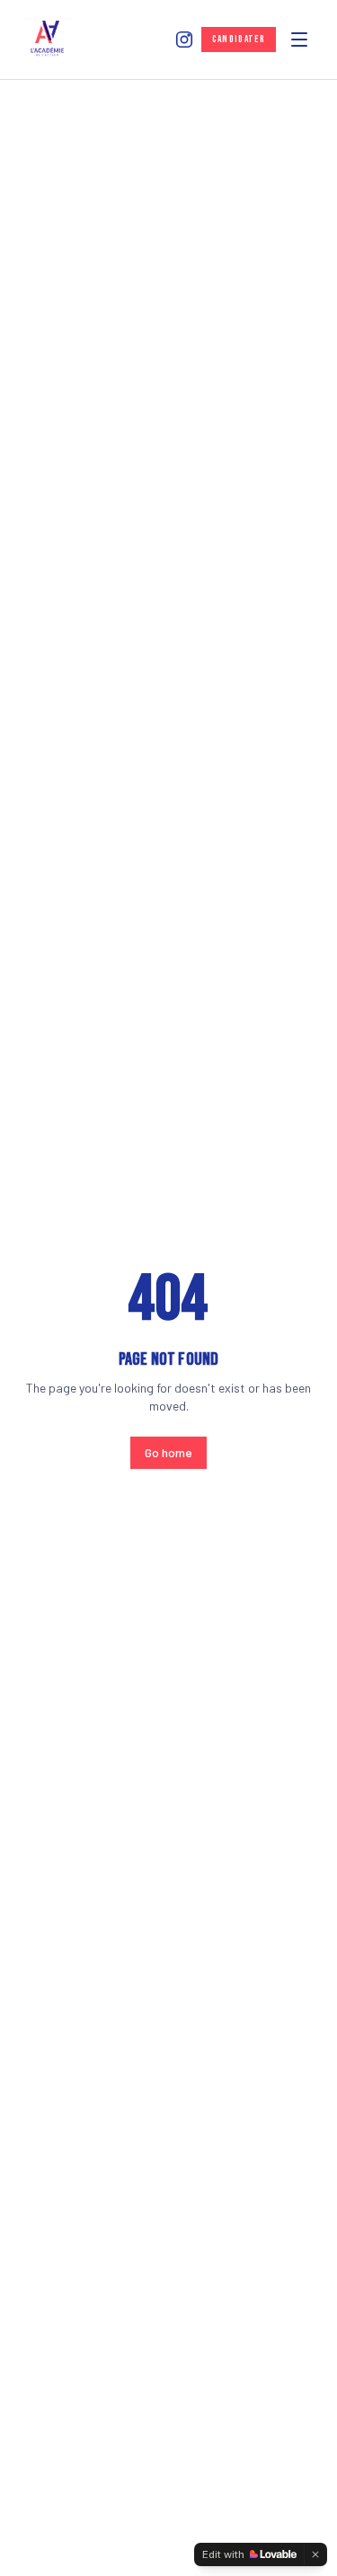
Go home (168, 1452)
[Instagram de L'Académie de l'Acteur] (184, 40)
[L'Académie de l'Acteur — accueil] (47, 40)
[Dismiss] (315, 2554)
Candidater (239, 39)
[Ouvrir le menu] (299, 40)
